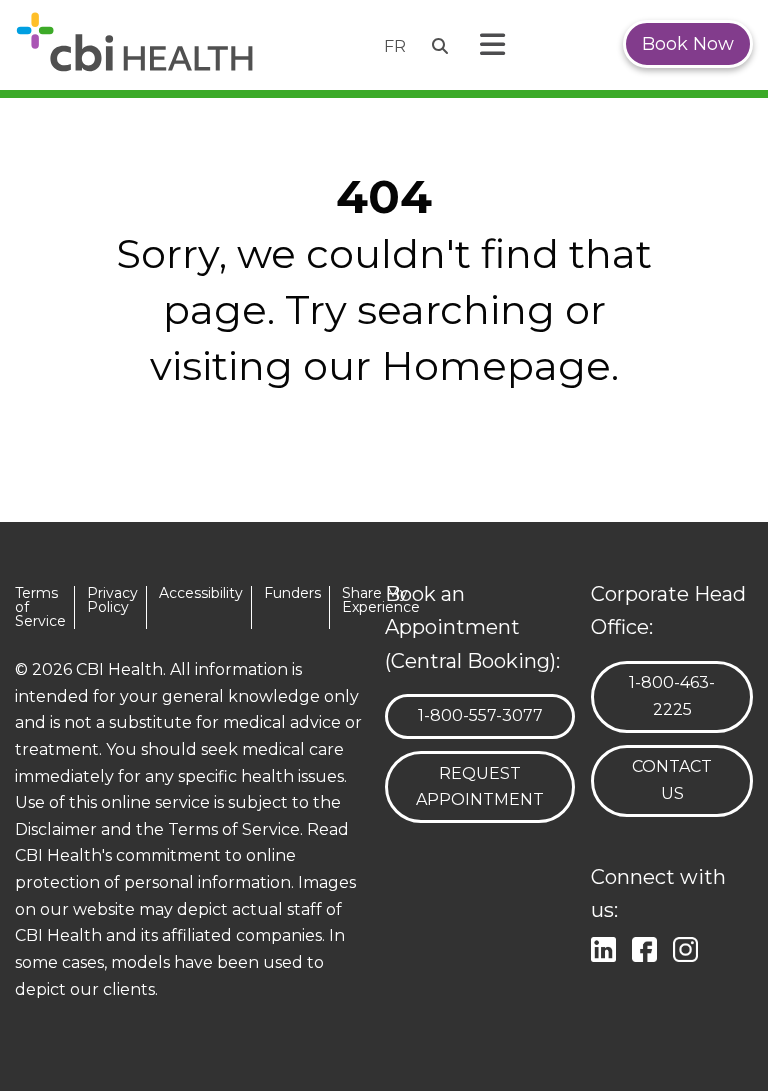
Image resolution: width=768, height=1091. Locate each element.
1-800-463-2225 (682, 695)
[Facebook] (648, 946)
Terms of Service (40, 607)
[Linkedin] (607, 946)
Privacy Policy (112, 600)
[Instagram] (689, 946)
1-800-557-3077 (480, 715)
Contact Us (672, 780)
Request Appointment (480, 787)
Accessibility (201, 593)
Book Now (688, 44)
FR (395, 46)
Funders (292, 593)
